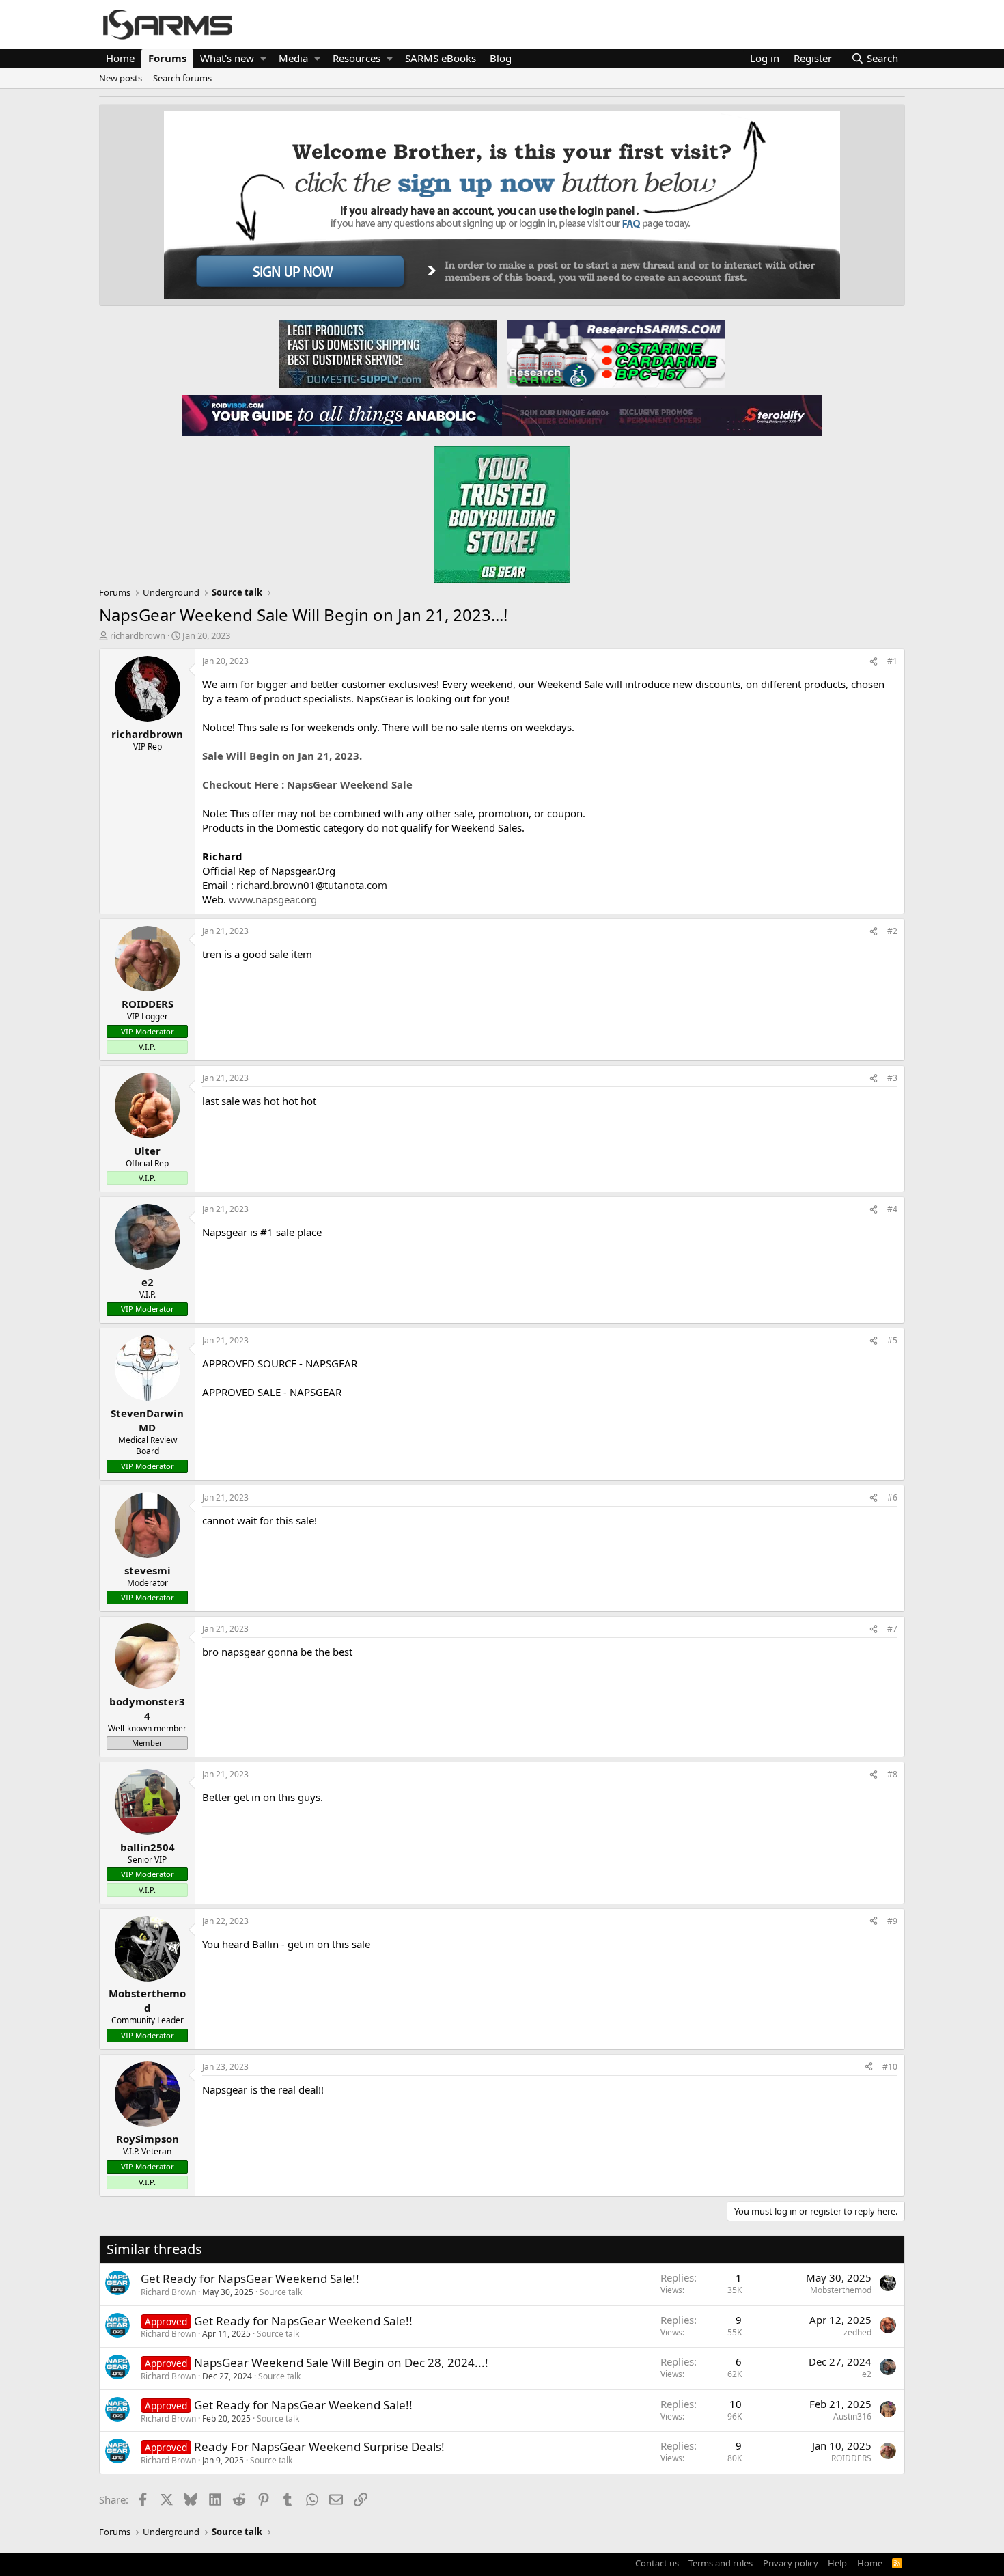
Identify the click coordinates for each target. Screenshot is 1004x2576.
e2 (867, 2374)
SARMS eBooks (441, 58)
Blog (501, 58)
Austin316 (852, 2416)
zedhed (857, 2332)
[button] (263, 58)
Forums (167, 58)
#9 (892, 1921)
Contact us (657, 2563)
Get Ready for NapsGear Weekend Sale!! (250, 2278)
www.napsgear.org (273, 899)
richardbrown (138, 635)
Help (837, 2563)
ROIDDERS (851, 2458)
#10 (890, 2067)
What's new (227, 58)
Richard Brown (168, 2292)
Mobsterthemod (841, 2290)
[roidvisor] (342, 415)
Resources (357, 58)
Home (120, 58)
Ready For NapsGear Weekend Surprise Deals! (319, 2447)
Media (293, 58)
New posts (121, 78)
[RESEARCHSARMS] (615, 353)
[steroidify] (662, 415)
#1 (892, 661)
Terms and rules (721, 2563)
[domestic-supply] (388, 353)
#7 (892, 1629)
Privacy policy (791, 2563)
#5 (892, 1340)
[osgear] (502, 510)
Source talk (281, 2292)
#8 (892, 1774)
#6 (892, 1497)
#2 (892, 931)
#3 (892, 1078)
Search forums (182, 78)
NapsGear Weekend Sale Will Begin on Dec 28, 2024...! (341, 2362)
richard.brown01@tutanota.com (312, 885)
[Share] (874, 662)
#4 (892, 1209)
